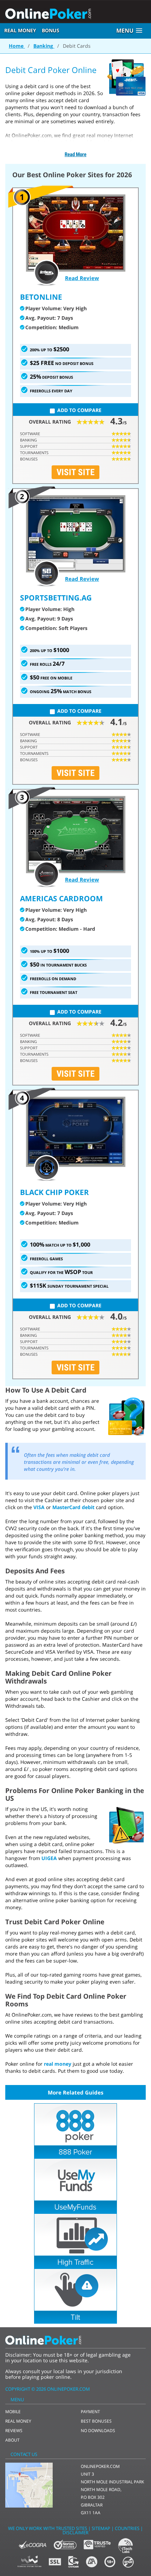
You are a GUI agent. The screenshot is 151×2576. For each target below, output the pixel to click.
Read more (75, 154)
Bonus (51, 30)
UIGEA (49, 1858)
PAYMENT (90, 2412)
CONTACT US (24, 2454)
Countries (127, 2528)
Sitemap (101, 2528)
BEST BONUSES (96, 2421)
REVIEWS (14, 2431)
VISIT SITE (75, 472)
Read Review (82, 278)
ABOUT (12, 2440)
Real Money (20, 30)
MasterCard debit (73, 1507)
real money (58, 2064)
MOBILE (13, 2412)
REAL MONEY (18, 2421)
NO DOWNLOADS (98, 2431)
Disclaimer (75, 2532)
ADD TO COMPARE (79, 410)
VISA (40, 1507)
